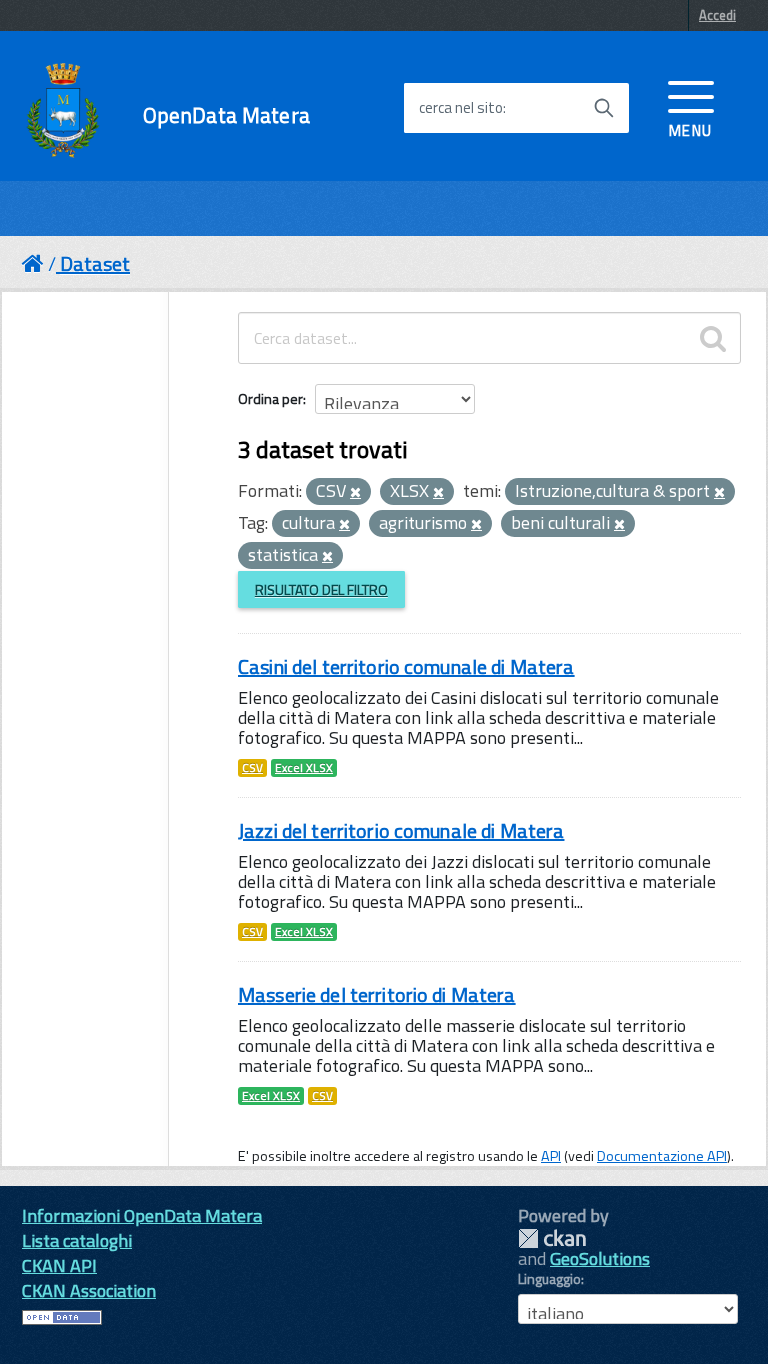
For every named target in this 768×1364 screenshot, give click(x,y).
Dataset (95, 263)
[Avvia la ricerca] (604, 108)
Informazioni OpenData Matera (142, 1215)
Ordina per (270, 398)
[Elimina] (355, 493)
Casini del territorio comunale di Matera (406, 666)
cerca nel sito (461, 108)
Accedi (717, 15)
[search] (713, 338)
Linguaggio (549, 1279)
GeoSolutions (600, 1258)
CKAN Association (89, 1290)
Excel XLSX (304, 768)
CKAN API (59, 1265)
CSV (252, 768)
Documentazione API (662, 1156)
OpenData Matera (226, 115)
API (551, 1156)
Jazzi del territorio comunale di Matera (401, 830)
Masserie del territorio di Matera (377, 994)
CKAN (552, 1238)
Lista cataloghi (77, 1240)
